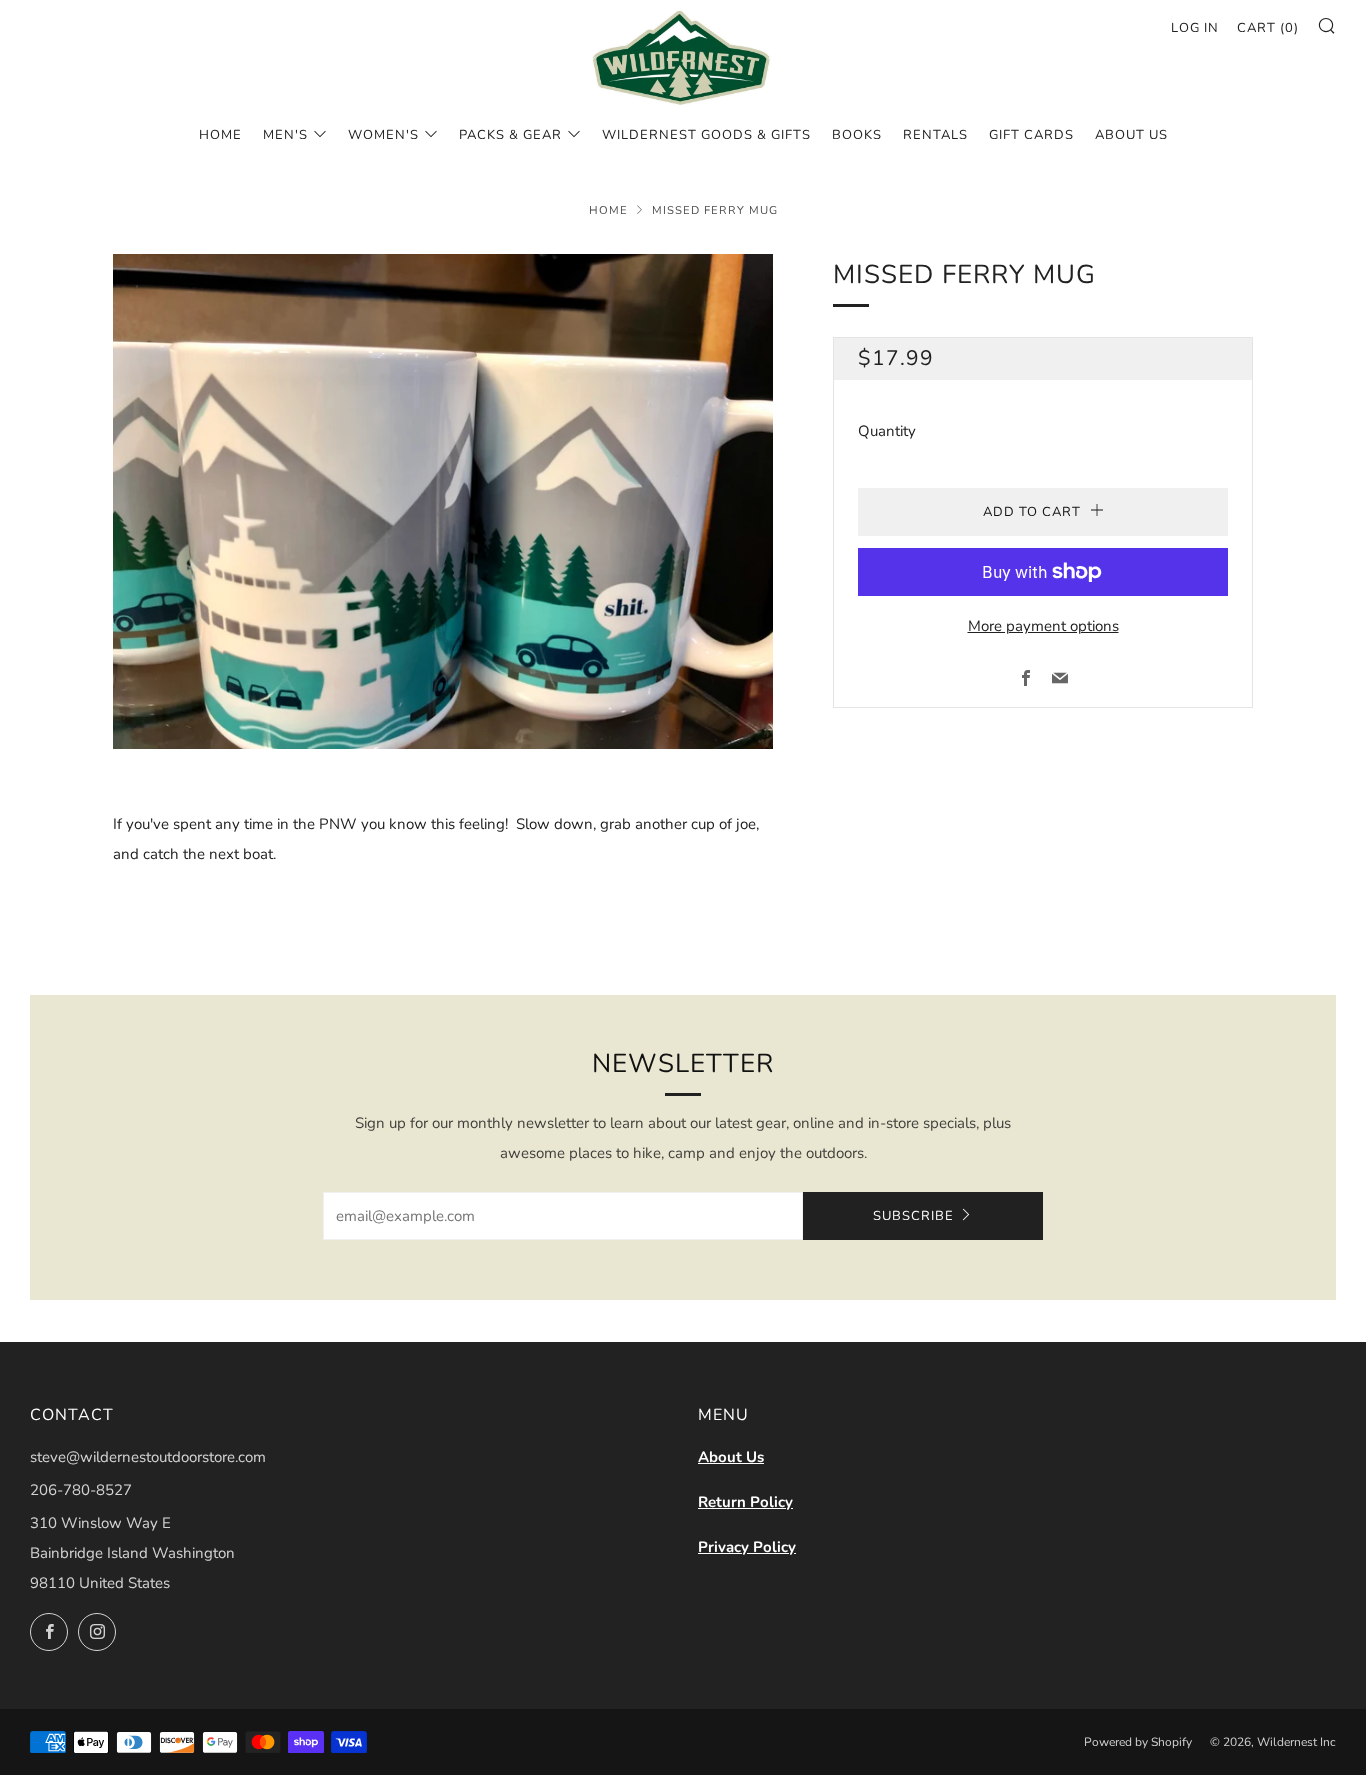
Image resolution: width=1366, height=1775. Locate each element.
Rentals (935, 135)
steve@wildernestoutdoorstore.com (148, 1457)
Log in (1195, 28)
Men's (285, 135)
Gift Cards (1031, 135)
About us (1131, 135)
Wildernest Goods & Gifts (706, 135)
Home (220, 135)
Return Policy (745, 1502)
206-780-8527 (81, 1490)
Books (857, 135)
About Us (731, 1457)
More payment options (1043, 626)
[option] (443, 501)
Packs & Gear (510, 135)
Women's (383, 135)
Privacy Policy (747, 1547)
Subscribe (913, 1216)
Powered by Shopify (1138, 1742)
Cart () (1268, 28)
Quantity (887, 431)
